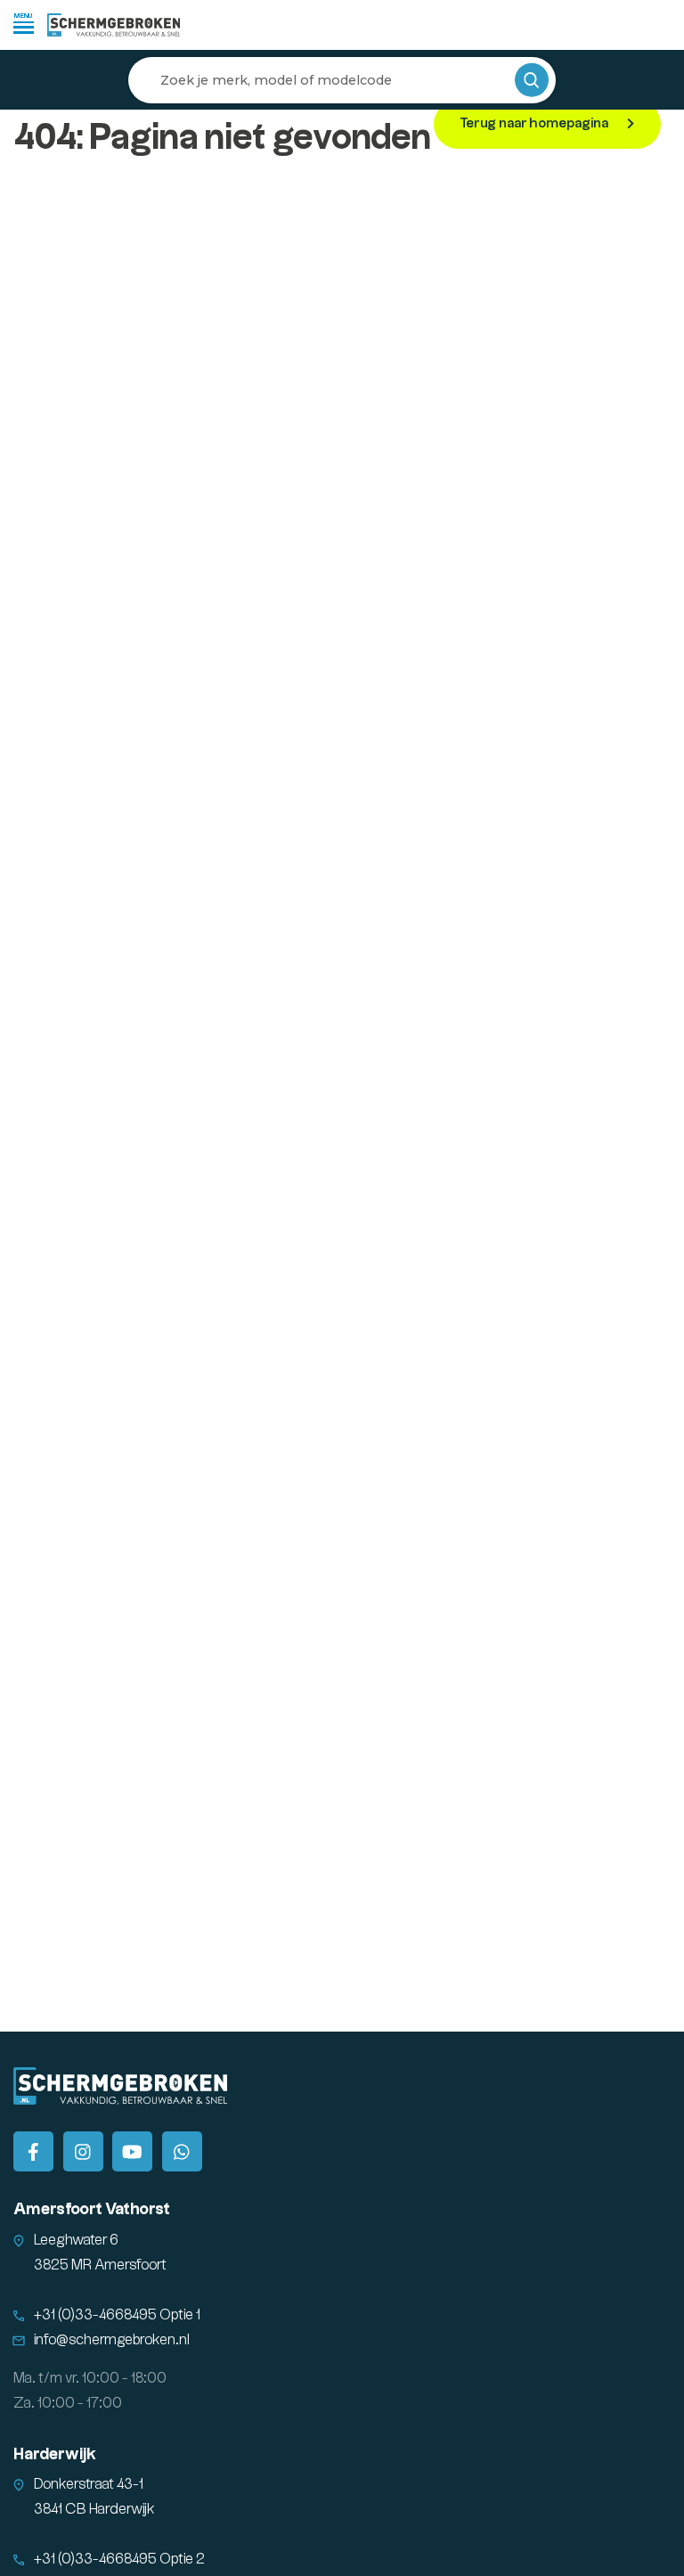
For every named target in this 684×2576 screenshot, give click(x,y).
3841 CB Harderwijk (94, 2510)
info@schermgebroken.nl (112, 2340)
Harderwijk (55, 2454)
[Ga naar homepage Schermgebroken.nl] (114, 25)
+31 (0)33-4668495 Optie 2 (119, 2560)
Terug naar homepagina (535, 123)
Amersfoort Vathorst (92, 2209)
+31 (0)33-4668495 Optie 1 (117, 2315)
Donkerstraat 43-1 (89, 2485)
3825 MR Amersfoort (100, 2265)
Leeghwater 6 (76, 2241)
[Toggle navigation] (24, 23)
